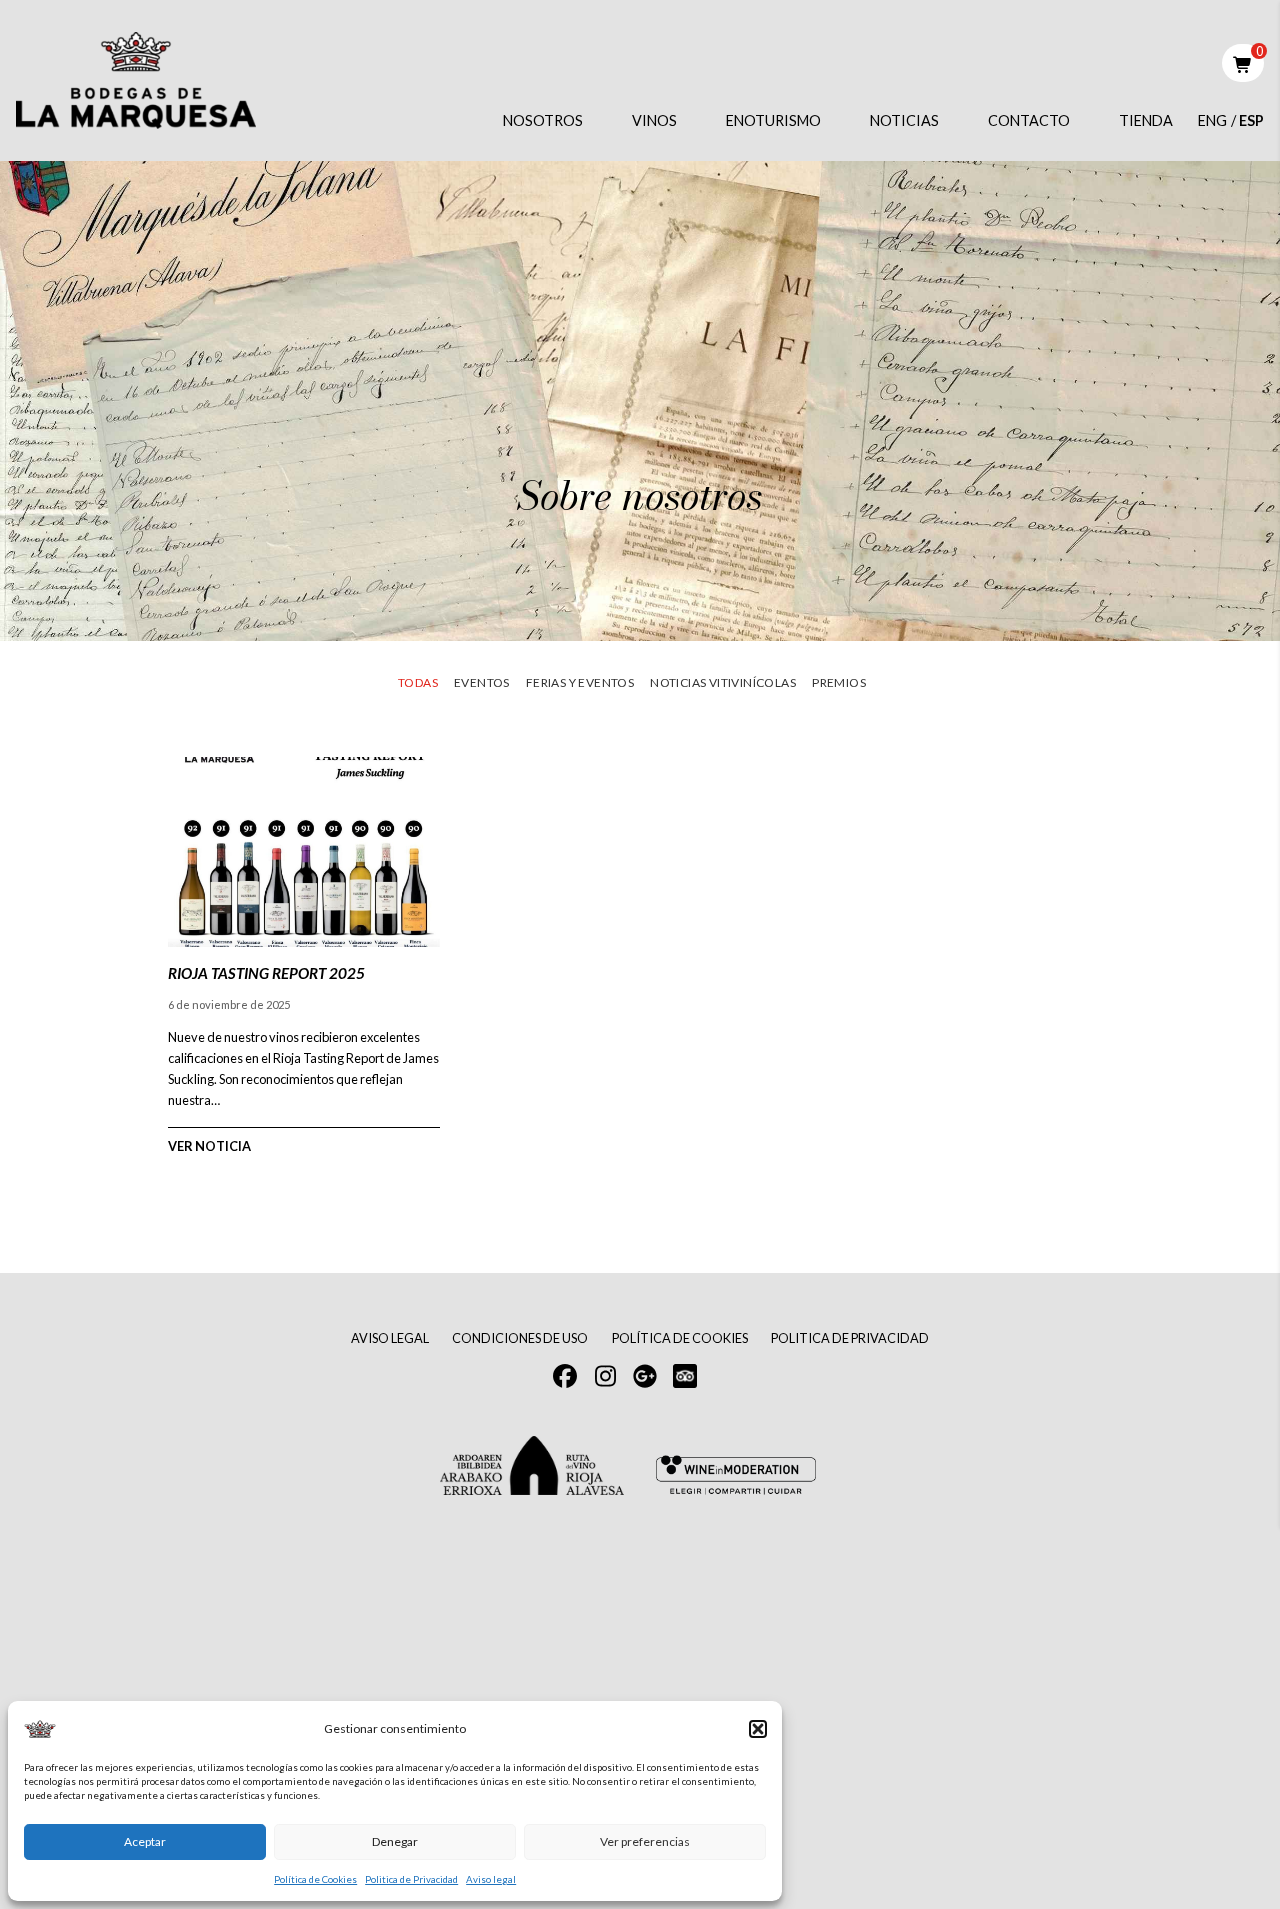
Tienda (1146, 120)
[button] (758, 1729)
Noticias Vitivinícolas (723, 682)
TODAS (418, 682)
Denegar (395, 1841)
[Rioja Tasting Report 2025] (304, 951)
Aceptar (145, 1841)
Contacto (1029, 120)
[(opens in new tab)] (685, 1374)
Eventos (482, 682)
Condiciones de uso (520, 1338)
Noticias (904, 120)
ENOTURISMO (773, 120)
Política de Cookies (315, 1879)
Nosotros (543, 120)
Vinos (654, 120)
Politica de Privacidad (411, 1879)
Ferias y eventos (580, 682)
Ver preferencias (645, 1841)
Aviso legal (491, 1879)
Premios (839, 682)
